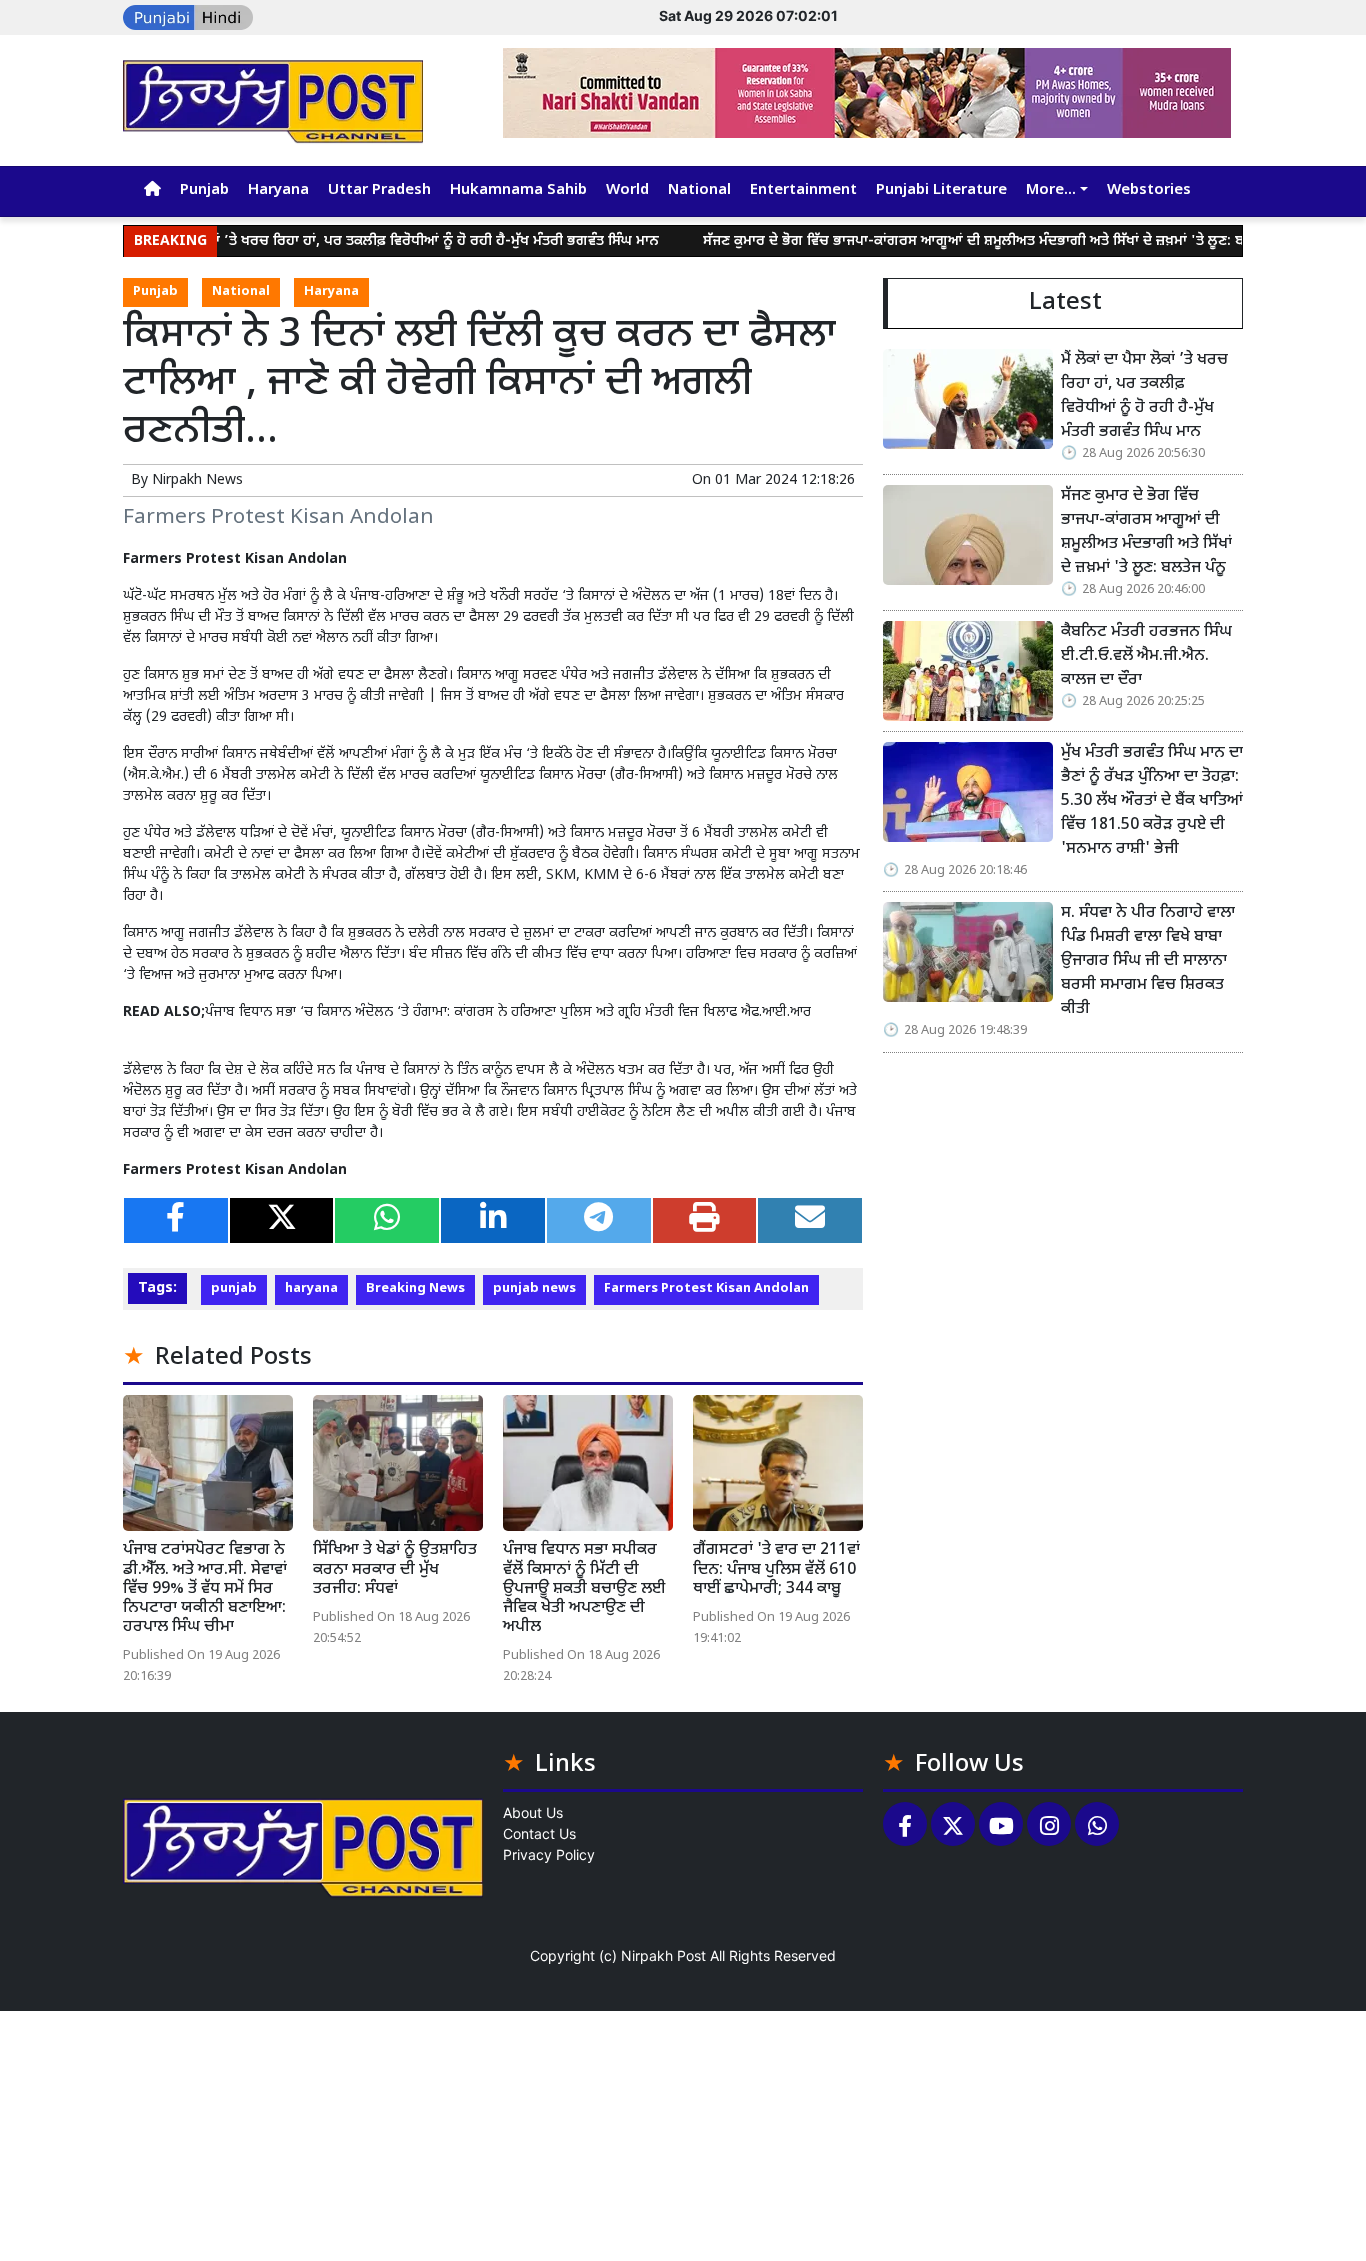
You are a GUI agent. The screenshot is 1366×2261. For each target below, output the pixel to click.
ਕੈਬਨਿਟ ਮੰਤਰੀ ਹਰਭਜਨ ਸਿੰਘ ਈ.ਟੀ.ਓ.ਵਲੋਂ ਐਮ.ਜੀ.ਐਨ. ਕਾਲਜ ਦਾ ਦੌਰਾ (1146, 656)
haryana (311, 1289)
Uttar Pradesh (379, 190)
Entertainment (803, 190)
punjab (234, 1289)
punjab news (534, 1289)
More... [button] (1051, 190)
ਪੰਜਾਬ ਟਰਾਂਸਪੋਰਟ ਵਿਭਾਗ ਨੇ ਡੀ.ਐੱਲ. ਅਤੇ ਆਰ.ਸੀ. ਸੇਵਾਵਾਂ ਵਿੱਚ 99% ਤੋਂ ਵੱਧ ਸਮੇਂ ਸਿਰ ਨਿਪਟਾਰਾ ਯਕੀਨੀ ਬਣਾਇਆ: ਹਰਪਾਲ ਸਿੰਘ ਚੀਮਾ (205, 1589)
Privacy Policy (549, 1854)
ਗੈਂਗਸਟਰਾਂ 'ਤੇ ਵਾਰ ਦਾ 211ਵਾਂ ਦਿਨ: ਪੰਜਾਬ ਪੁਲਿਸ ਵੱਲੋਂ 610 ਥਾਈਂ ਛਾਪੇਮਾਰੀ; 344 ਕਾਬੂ (776, 1569)
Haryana (278, 190)
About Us (533, 1812)
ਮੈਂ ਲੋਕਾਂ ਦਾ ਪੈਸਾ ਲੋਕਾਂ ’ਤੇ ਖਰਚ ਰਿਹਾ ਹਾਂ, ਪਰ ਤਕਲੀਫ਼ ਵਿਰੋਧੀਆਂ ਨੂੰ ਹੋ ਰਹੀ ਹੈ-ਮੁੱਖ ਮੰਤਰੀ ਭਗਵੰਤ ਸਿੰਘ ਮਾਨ (338, 241)
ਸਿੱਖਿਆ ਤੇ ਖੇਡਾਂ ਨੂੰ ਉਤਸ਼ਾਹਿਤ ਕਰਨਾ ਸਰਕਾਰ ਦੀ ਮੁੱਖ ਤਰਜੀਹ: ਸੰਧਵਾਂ (395, 1569)
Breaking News (415, 1289)
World (627, 190)
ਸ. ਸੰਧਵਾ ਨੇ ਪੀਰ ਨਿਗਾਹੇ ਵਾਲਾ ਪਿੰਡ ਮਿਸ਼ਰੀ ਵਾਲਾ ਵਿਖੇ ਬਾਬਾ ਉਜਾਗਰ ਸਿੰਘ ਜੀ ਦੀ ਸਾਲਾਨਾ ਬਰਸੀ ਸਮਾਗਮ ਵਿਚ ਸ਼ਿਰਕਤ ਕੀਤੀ (1148, 961)
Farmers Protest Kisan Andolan (706, 1289)
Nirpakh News (197, 480)
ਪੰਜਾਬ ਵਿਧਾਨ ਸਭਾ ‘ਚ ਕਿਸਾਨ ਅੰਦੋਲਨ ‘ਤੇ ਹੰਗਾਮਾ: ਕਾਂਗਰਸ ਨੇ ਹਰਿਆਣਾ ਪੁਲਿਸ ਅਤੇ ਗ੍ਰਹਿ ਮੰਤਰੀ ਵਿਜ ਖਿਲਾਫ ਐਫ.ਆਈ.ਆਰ (508, 1012)
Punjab (204, 190)
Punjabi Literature (941, 190)
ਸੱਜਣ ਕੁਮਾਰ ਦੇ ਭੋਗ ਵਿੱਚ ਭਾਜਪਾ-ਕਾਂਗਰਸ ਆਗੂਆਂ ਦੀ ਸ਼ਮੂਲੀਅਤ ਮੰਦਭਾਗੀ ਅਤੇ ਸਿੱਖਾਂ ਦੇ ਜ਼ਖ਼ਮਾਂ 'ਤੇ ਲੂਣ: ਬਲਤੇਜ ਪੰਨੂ (950, 241)
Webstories (1149, 190)
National (699, 190)
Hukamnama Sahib (518, 190)
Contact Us (539, 1833)
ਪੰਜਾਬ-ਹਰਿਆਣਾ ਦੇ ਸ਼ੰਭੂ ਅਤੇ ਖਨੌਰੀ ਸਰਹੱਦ (452, 596)
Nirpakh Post (663, 1955)
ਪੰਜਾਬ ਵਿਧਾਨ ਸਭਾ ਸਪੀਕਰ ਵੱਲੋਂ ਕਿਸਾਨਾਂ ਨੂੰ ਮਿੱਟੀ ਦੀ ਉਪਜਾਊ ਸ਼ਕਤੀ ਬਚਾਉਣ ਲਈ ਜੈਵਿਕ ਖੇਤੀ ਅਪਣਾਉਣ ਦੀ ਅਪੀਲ (584, 1589)
